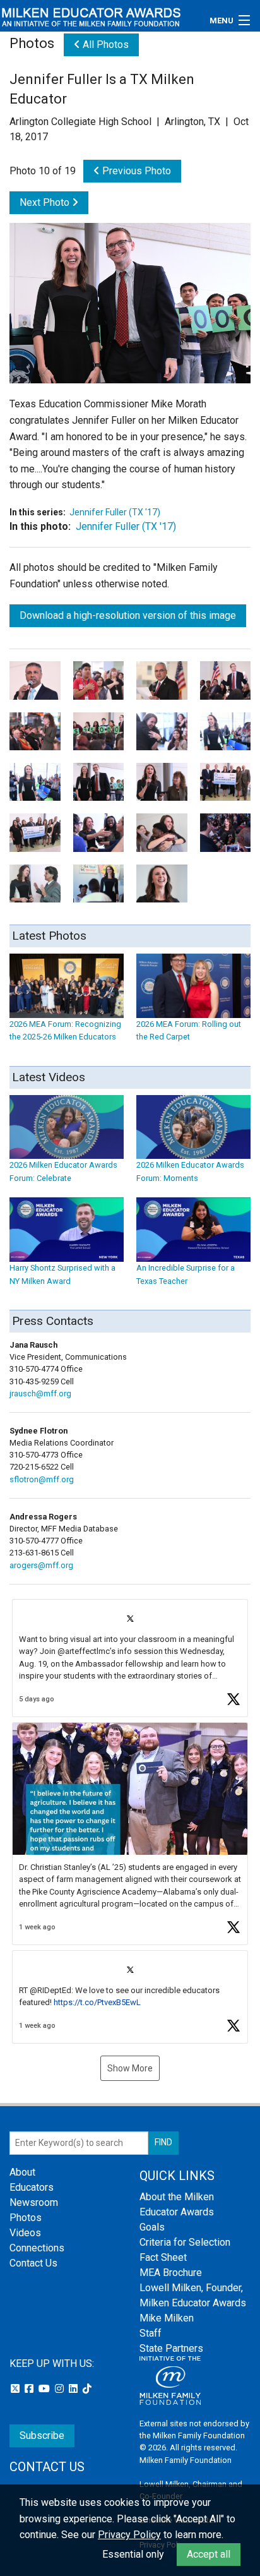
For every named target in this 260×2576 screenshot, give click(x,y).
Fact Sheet (163, 2257)
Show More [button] (130, 2068)
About (22, 2172)
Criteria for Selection (185, 2242)
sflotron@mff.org (42, 1479)
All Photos (104, 45)
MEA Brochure (171, 2273)
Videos (25, 2233)
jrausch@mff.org (40, 1393)
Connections (37, 2248)
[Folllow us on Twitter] (16, 2389)
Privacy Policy (129, 2535)
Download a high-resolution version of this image (128, 615)
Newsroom (34, 2202)
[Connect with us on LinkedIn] (74, 2389)
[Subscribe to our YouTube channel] (45, 2389)
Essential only (133, 2554)
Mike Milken (167, 2318)
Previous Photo (135, 171)
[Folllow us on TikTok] (87, 2389)
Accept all (209, 2554)
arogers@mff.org (41, 1565)
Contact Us (33, 2263)
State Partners (171, 2348)
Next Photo (46, 202)
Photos (26, 2218)
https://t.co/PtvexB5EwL (97, 2002)
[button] (130, 1658)
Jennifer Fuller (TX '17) (115, 512)
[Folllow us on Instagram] (61, 2389)
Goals (152, 2227)
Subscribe (42, 2435)
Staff (151, 2333)
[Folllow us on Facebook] (30, 2389)
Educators (32, 2187)
